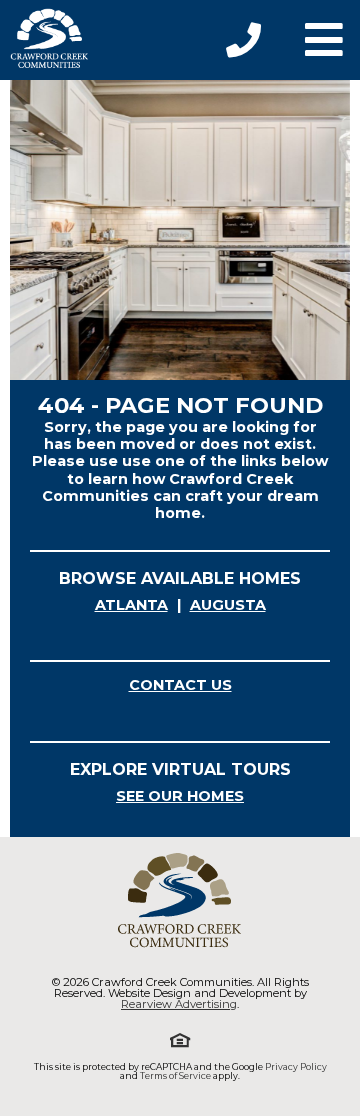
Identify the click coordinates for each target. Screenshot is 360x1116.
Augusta (228, 605)
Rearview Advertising (179, 1004)
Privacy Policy (296, 1066)
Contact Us (180, 685)
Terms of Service (175, 1075)
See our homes (180, 796)
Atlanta (131, 605)
